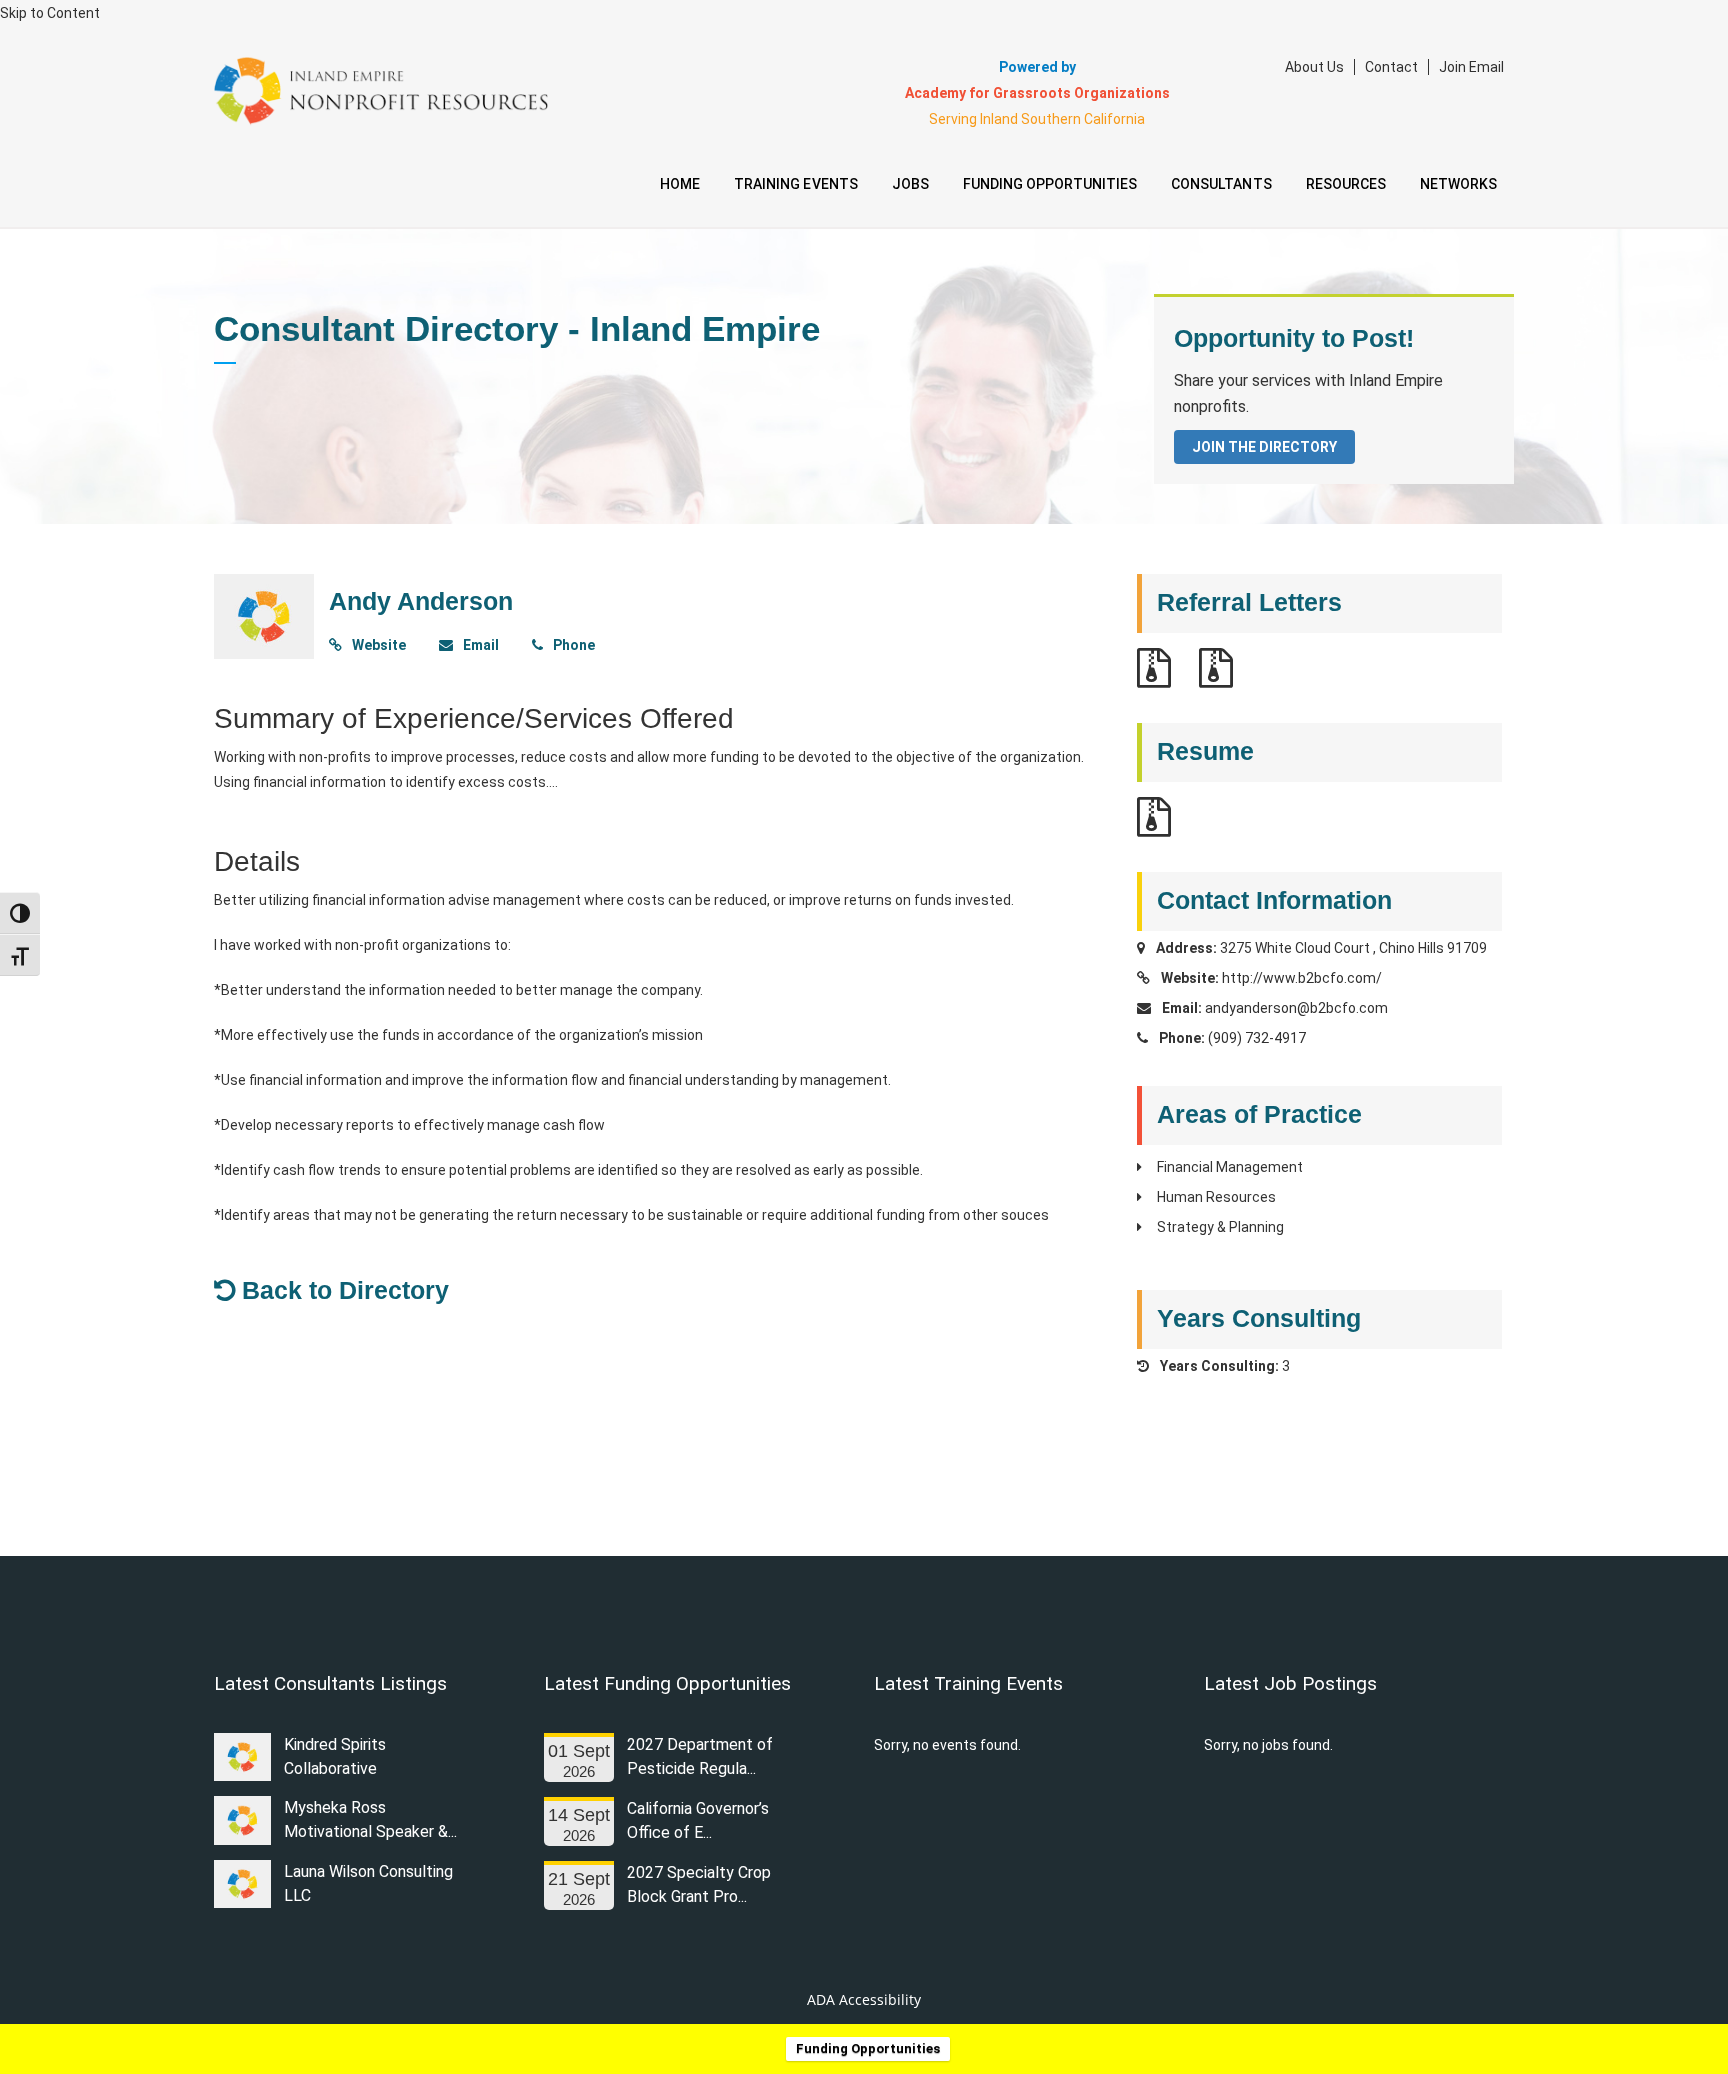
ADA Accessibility (864, 1999)
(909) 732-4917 (1257, 1038)
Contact (1391, 67)
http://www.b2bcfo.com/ (1302, 978)
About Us (1314, 67)
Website (377, 645)
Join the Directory (1264, 447)
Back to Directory (342, 1290)
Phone (572, 645)
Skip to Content (50, 13)
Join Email (1471, 67)
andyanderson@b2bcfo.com (1296, 1008)
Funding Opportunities (868, 2048)
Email (479, 645)
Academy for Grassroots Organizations (1037, 93)
